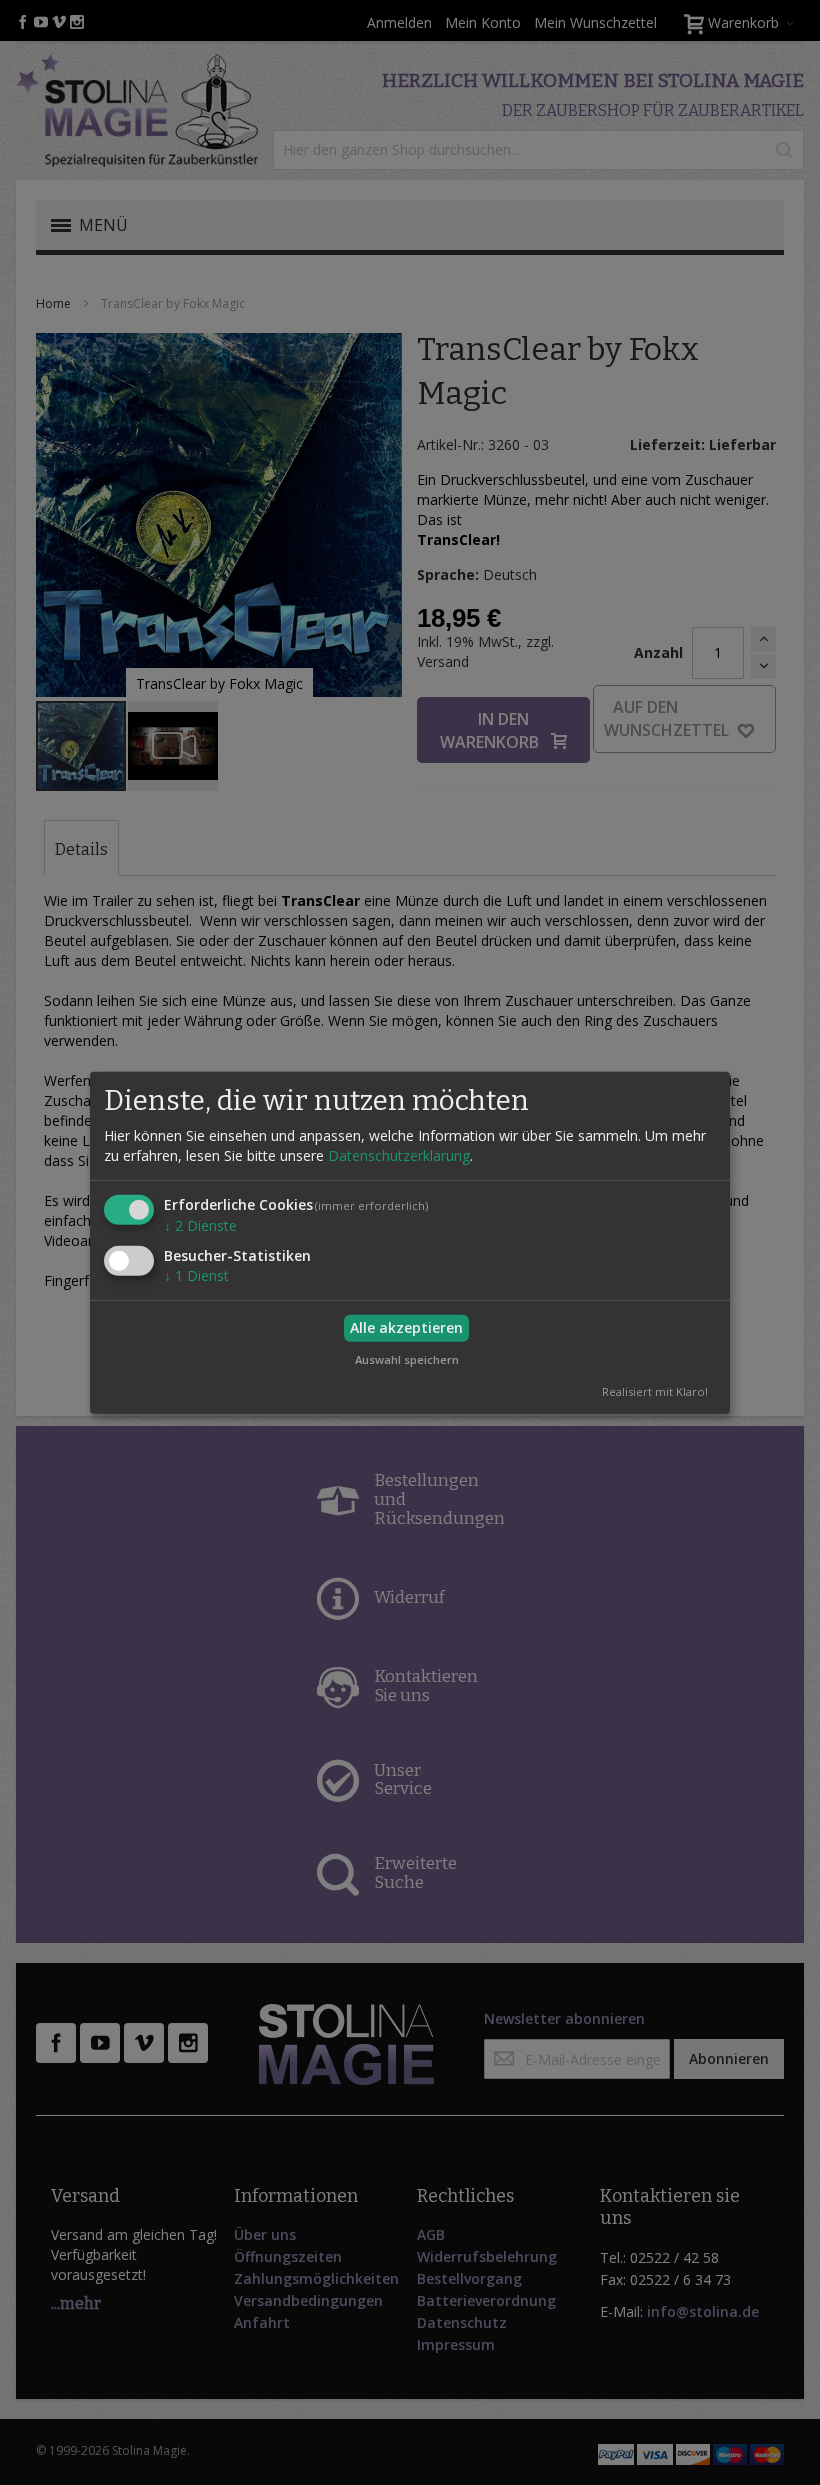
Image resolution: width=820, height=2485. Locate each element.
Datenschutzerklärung (399, 1155)
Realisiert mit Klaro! (655, 1391)
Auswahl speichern (407, 1358)
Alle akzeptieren (406, 1327)
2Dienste (200, 1225)
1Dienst (196, 1275)
